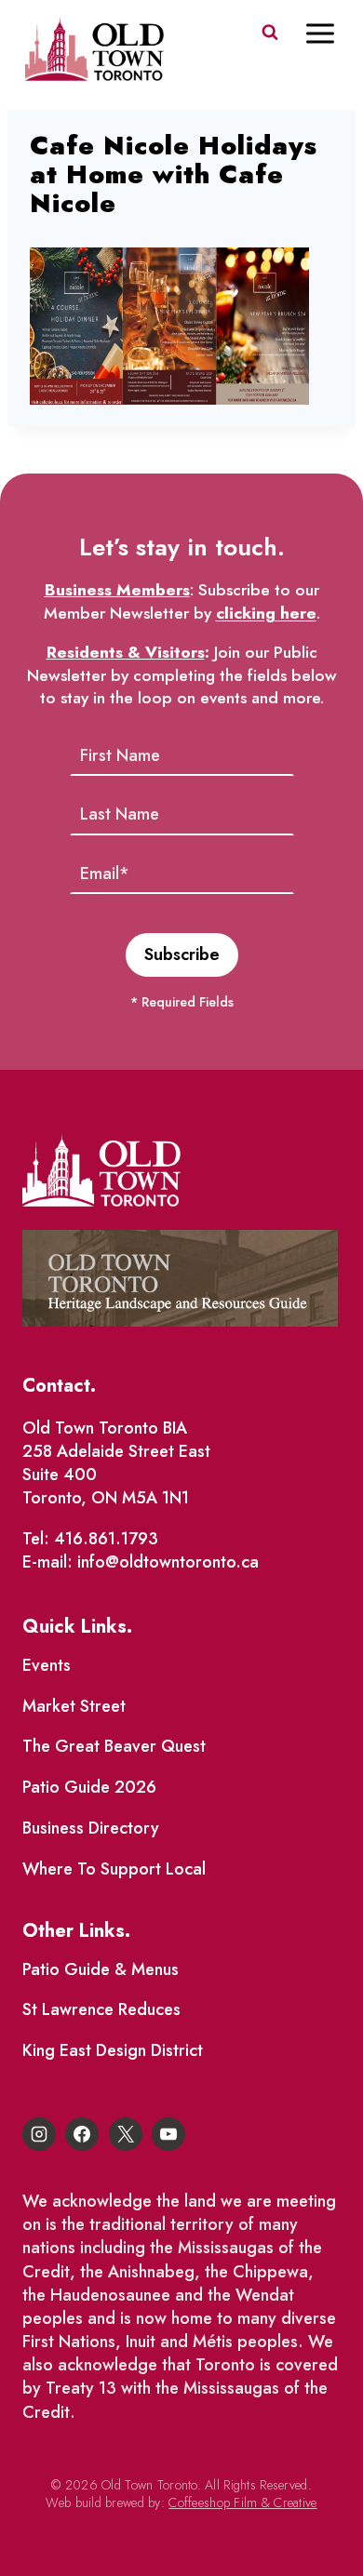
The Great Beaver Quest (114, 1746)
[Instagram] (39, 2134)
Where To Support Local (114, 1869)
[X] (126, 2134)
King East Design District (113, 2050)
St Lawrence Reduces (101, 2009)
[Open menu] (329, 33)
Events (47, 1665)
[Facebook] (82, 2134)
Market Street (74, 1706)
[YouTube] (168, 2134)
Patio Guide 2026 (89, 1787)
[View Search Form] (270, 33)
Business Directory (91, 1828)
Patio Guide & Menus (101, 1969)
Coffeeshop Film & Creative (242, 2503)
